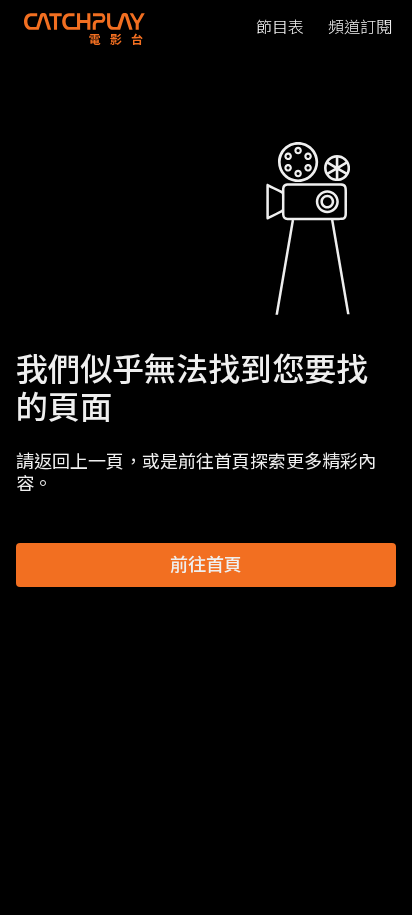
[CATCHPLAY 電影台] (84, 28)
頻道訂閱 (360, 27)
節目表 (280, 27)
